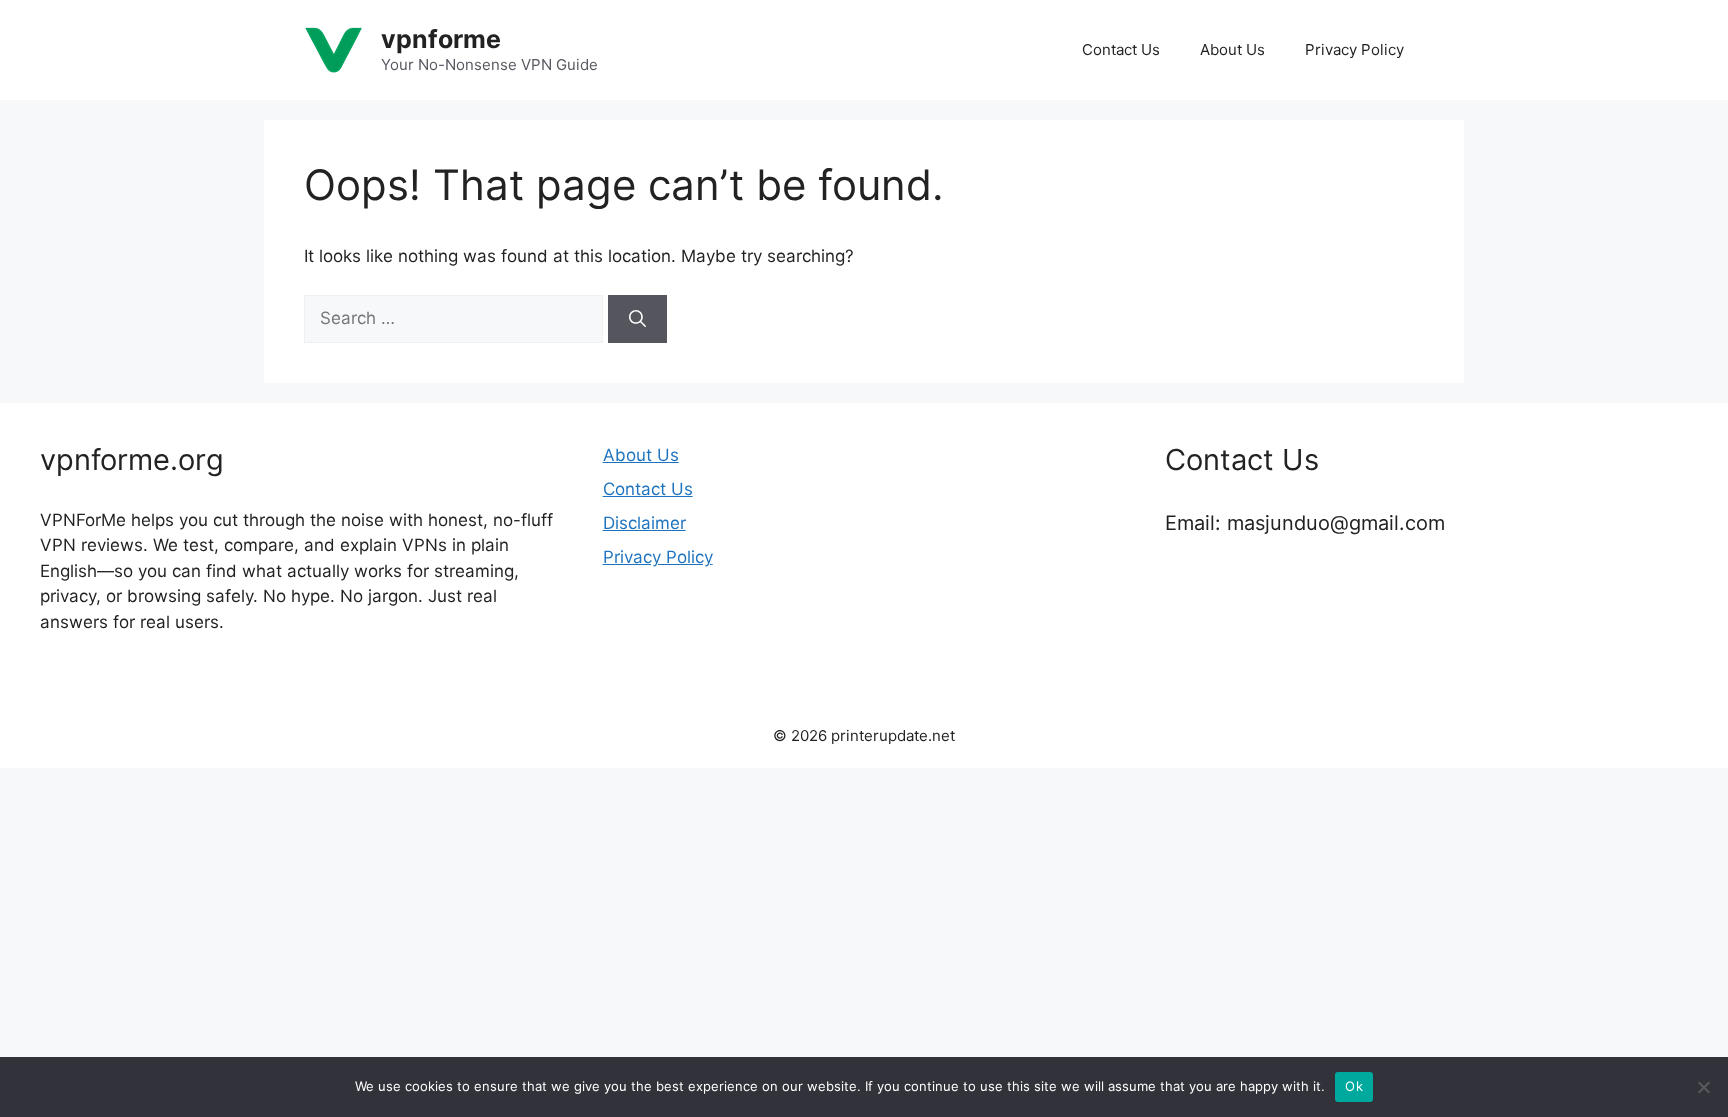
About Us (1232, 49)
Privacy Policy (1354, 49)
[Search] (637, 319)
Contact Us (1121, 49)
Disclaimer (644, 523)
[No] (1703, 1087)
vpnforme (441, 39)
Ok (1354, 1086)
